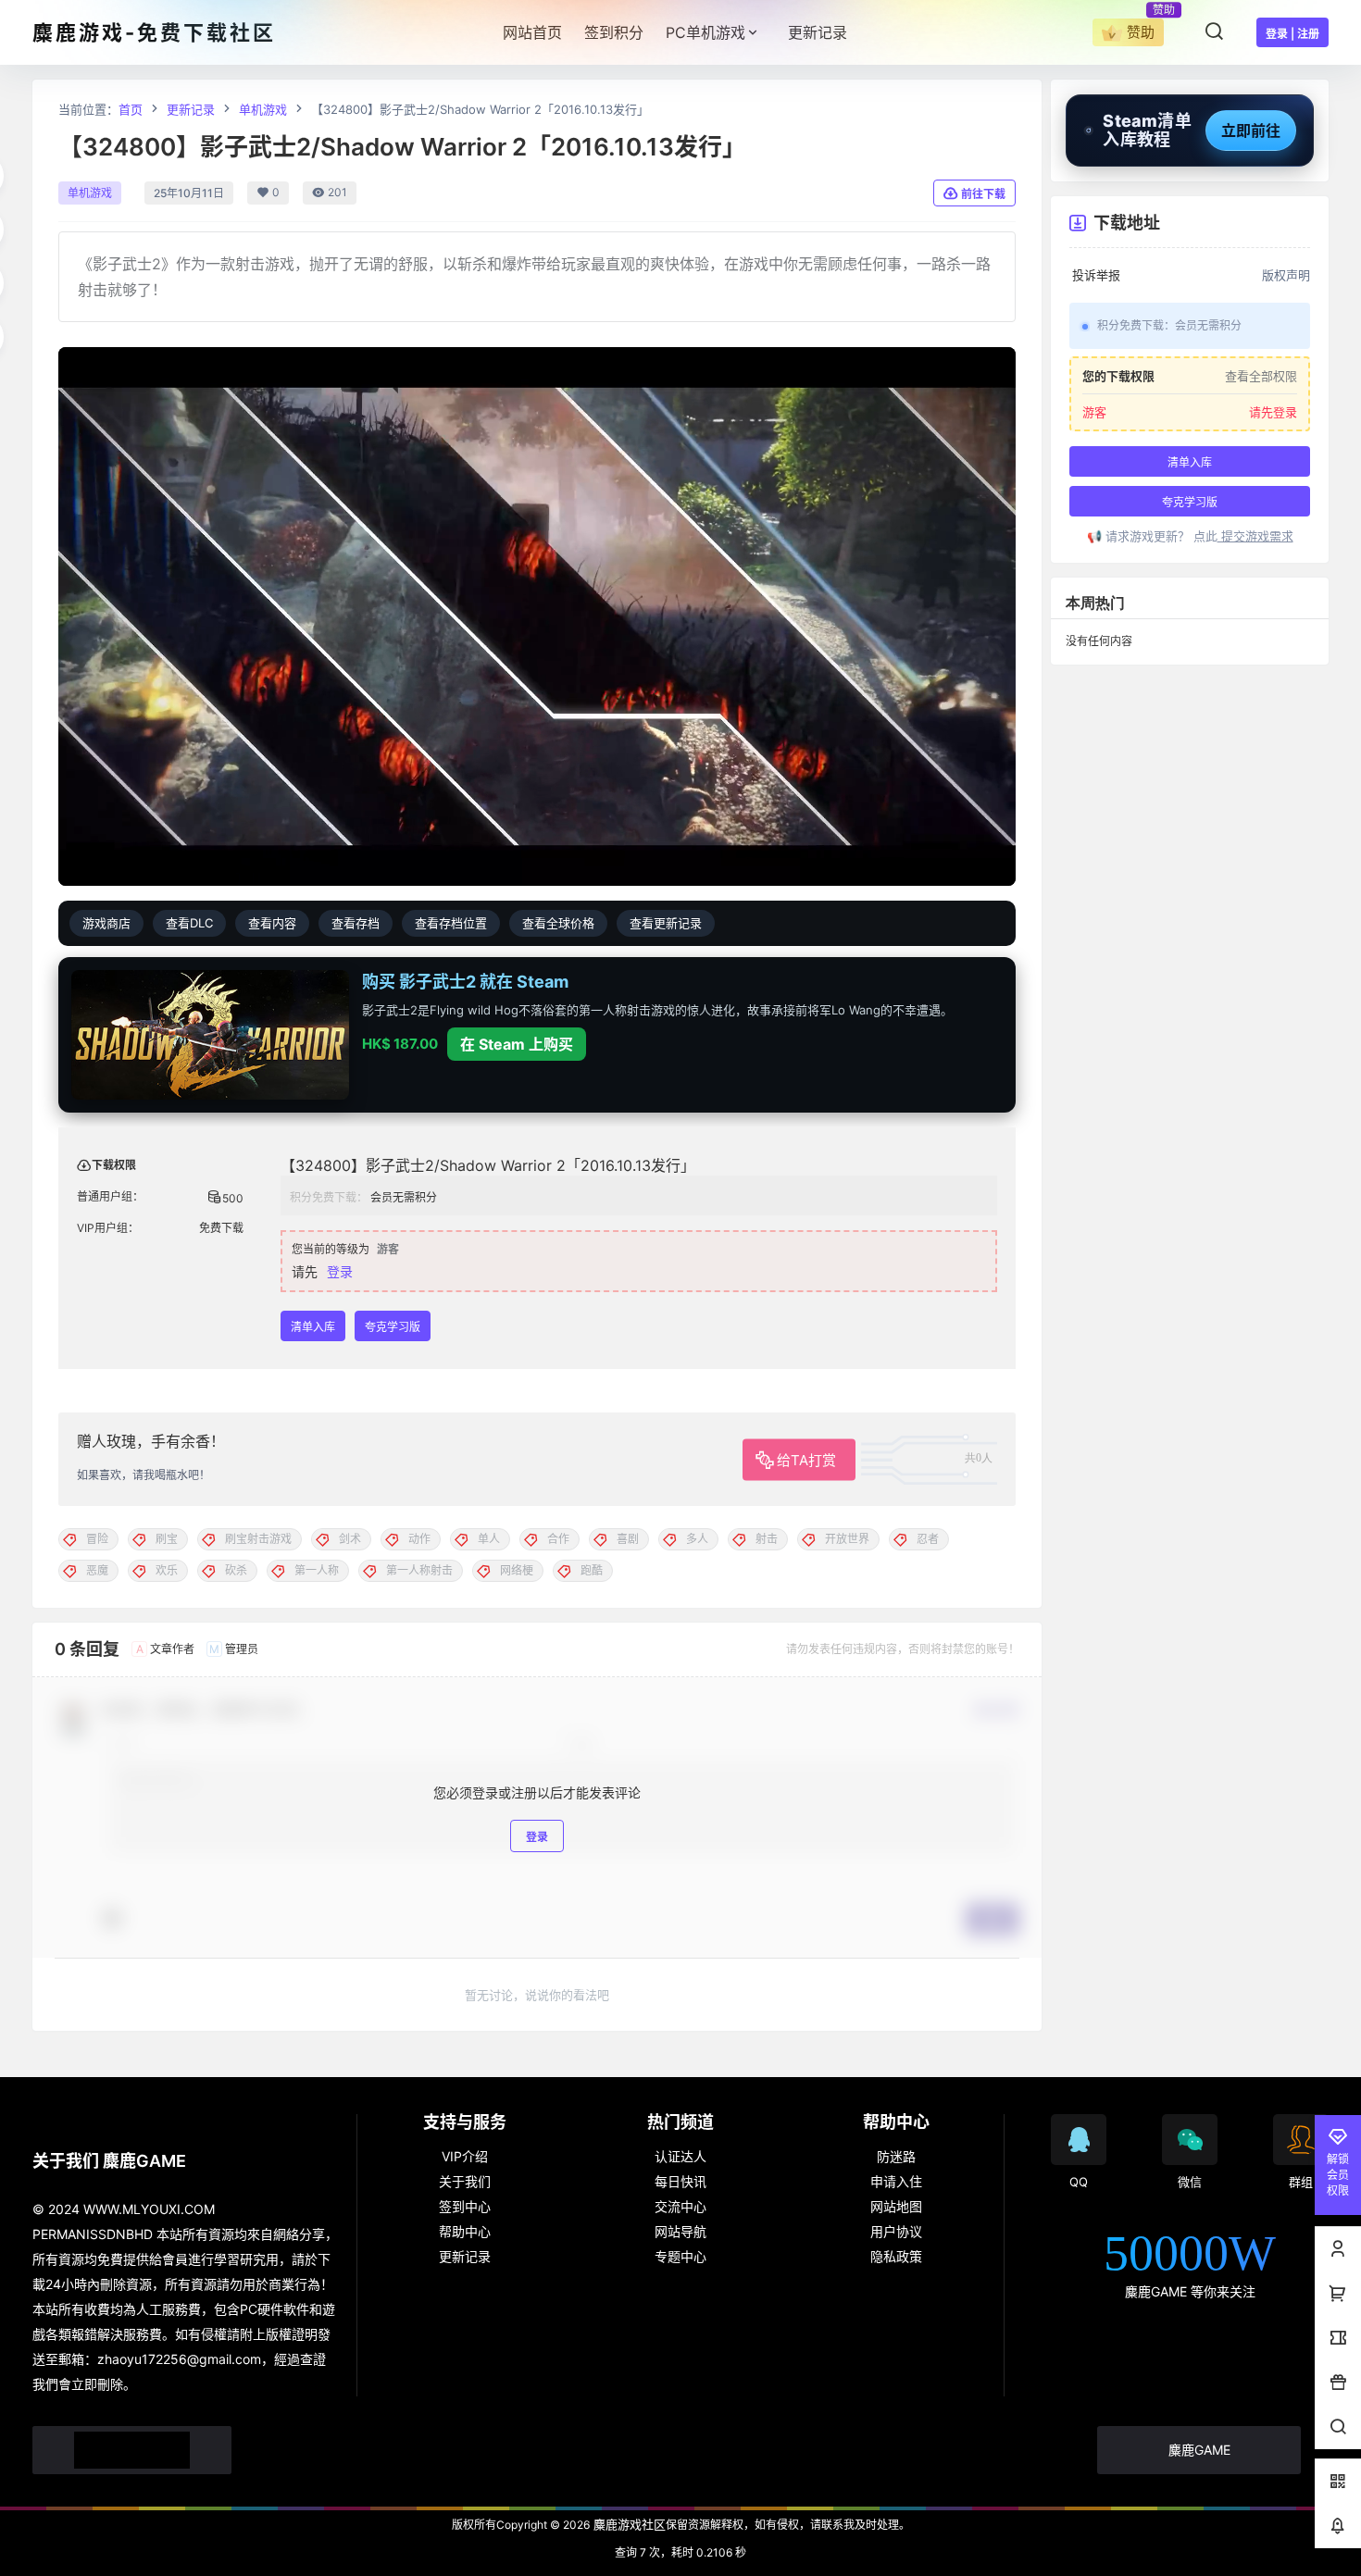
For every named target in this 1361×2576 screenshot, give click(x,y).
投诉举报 (1096, 275)
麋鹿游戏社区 (628, 2524)
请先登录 (1273, 412)
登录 (340, 1271)
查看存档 (356, 923)
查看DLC (189, 923)
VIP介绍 (465, 2156)
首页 (131, 109)
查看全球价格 (558, 923)
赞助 (1141, 32)
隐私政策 (896, 2256)
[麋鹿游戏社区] (132, 2450)
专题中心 (680, 2256)
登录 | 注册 (1292, 34)
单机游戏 (263, 109)
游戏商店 (106, 923)
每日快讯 (680, 2181)
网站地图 (896, 2206)
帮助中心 (465, 2231)
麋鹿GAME (1199, 2450)
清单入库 (313, 1327)
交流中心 (680, 2206)
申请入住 (896, 2181)
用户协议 (896, 2231)
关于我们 (465, 2181)
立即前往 (1251, 131)
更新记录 (191, 109)
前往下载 (983, 194)
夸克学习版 (393, 1327)
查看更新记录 (666, 923)
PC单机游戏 (705, 32)
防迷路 (896, 2156)
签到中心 (465, 2206)
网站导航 (680, 2231)
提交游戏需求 (1255, 536)
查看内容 (272, 923)
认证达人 (680, 2156)
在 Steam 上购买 (517, 1044)
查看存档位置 (451, 923)
